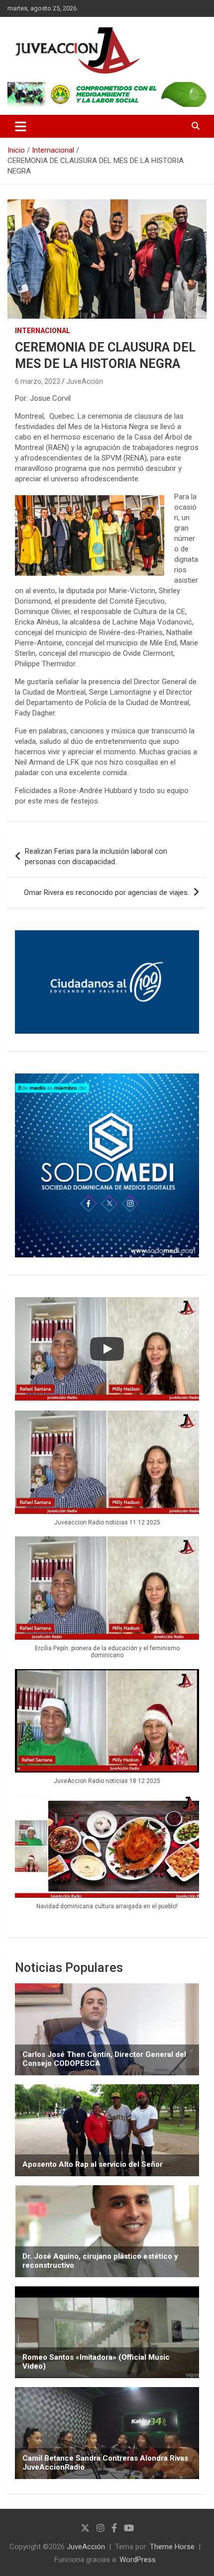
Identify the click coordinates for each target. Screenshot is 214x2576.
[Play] (107, 1349)
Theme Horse (172, 2547)
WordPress (138, 2560)
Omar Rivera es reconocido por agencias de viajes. (107, 892)
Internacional (43, 331)
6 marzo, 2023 (38, 381)
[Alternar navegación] (21, 126)
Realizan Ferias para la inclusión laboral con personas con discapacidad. (96, 856)
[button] (107, 1473)
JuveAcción (85, 381)
